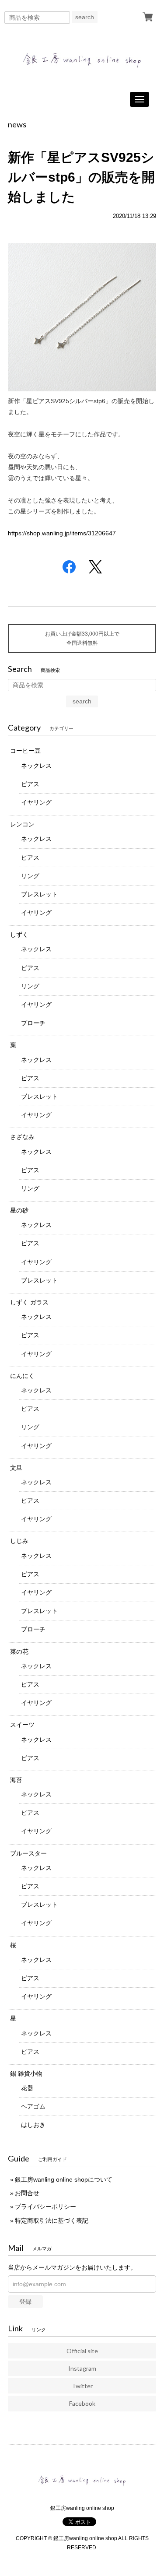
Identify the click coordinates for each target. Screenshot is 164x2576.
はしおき (33, 2125)
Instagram (82, 2368)
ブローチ (33, 1023)
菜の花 (19, 1652)
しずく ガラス (29, 1302)
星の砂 (19, 1210)
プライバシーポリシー (45, 2207)
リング (30, 876)
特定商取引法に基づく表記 (52, 2221)
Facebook (82, 2403)
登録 (25, 2302)
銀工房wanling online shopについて (64, 2179)
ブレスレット (39, 894)
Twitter (82, 2386)
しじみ (19, 1541)
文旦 (16, 1468)
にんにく (22, 1376)
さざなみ (22, 1137)
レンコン (22, 824)
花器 (27, 2088)
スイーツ (22, 1725)
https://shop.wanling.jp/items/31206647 (62, 533)
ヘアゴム (33, 2106)
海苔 (16, 1780)
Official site (82, 2351)
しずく (19, 935)
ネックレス (36, 766)
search (85, 17)
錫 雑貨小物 (26, 2073)
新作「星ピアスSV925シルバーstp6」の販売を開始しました (81, 177)
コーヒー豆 (25, 751)
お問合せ (27, 2193)
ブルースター (28, 1853)
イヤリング (36, 802)
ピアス (30, 784)
